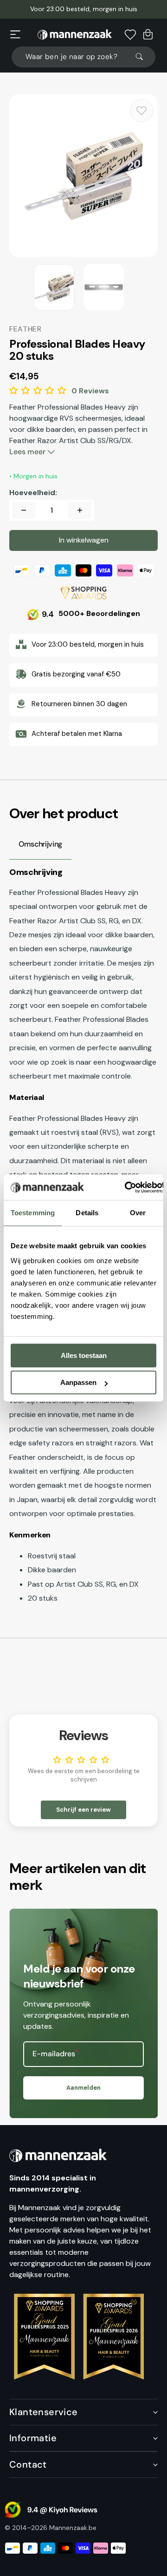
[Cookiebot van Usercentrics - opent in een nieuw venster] (125, 1187)
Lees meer (28, 452)
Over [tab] (138, 1213)
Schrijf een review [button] (83, 1810)
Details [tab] (87, 1213)
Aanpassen (78, 1382)
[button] (15, 34)
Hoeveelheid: (33, 493)
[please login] (141, 111)
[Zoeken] (143, 57)
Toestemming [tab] (33, 1213)
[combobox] (83, 57)
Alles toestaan (84, 1355)
